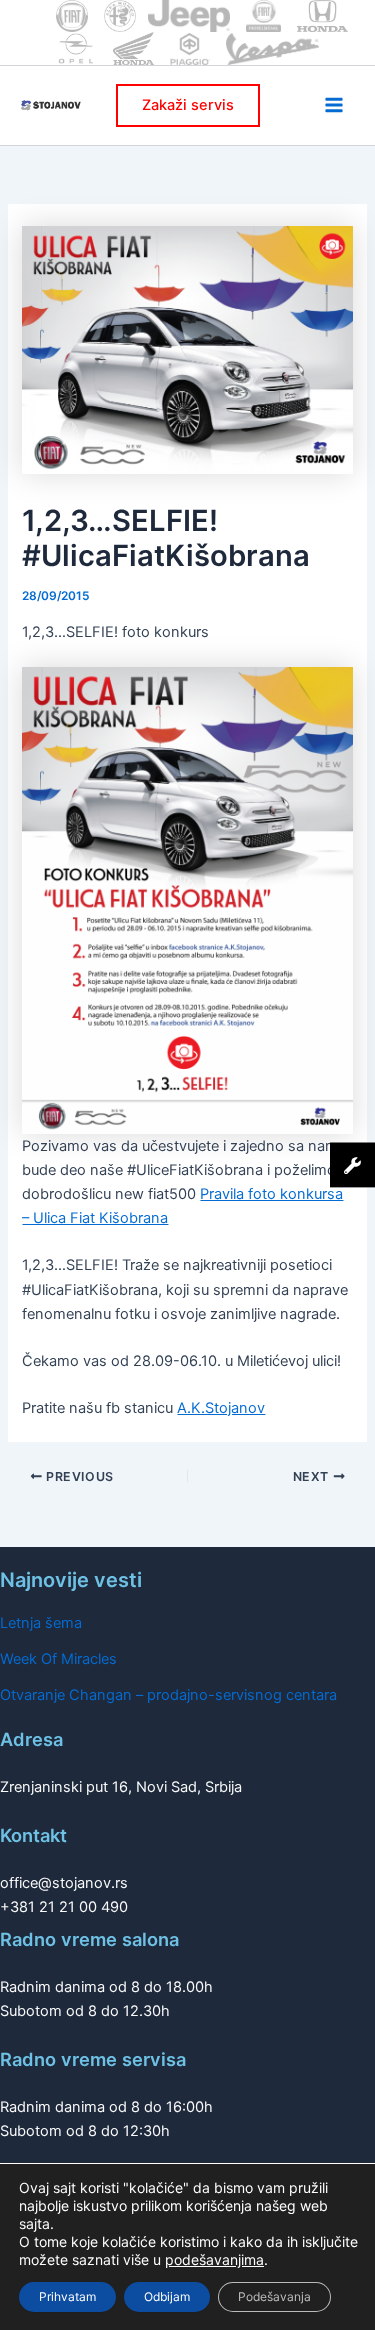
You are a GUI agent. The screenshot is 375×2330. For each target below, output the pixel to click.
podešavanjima (214, 2259)
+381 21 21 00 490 (64, 1907)
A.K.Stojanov (221, 1408)
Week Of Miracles (58, 1659)
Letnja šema (41, 1623)
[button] (188, 105)
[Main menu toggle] (334, 105)
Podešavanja (274, 2296)
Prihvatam (67, 2296)
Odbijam (167, 2296)
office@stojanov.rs (64, 1883)
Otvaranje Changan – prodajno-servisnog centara (168, 1695)
